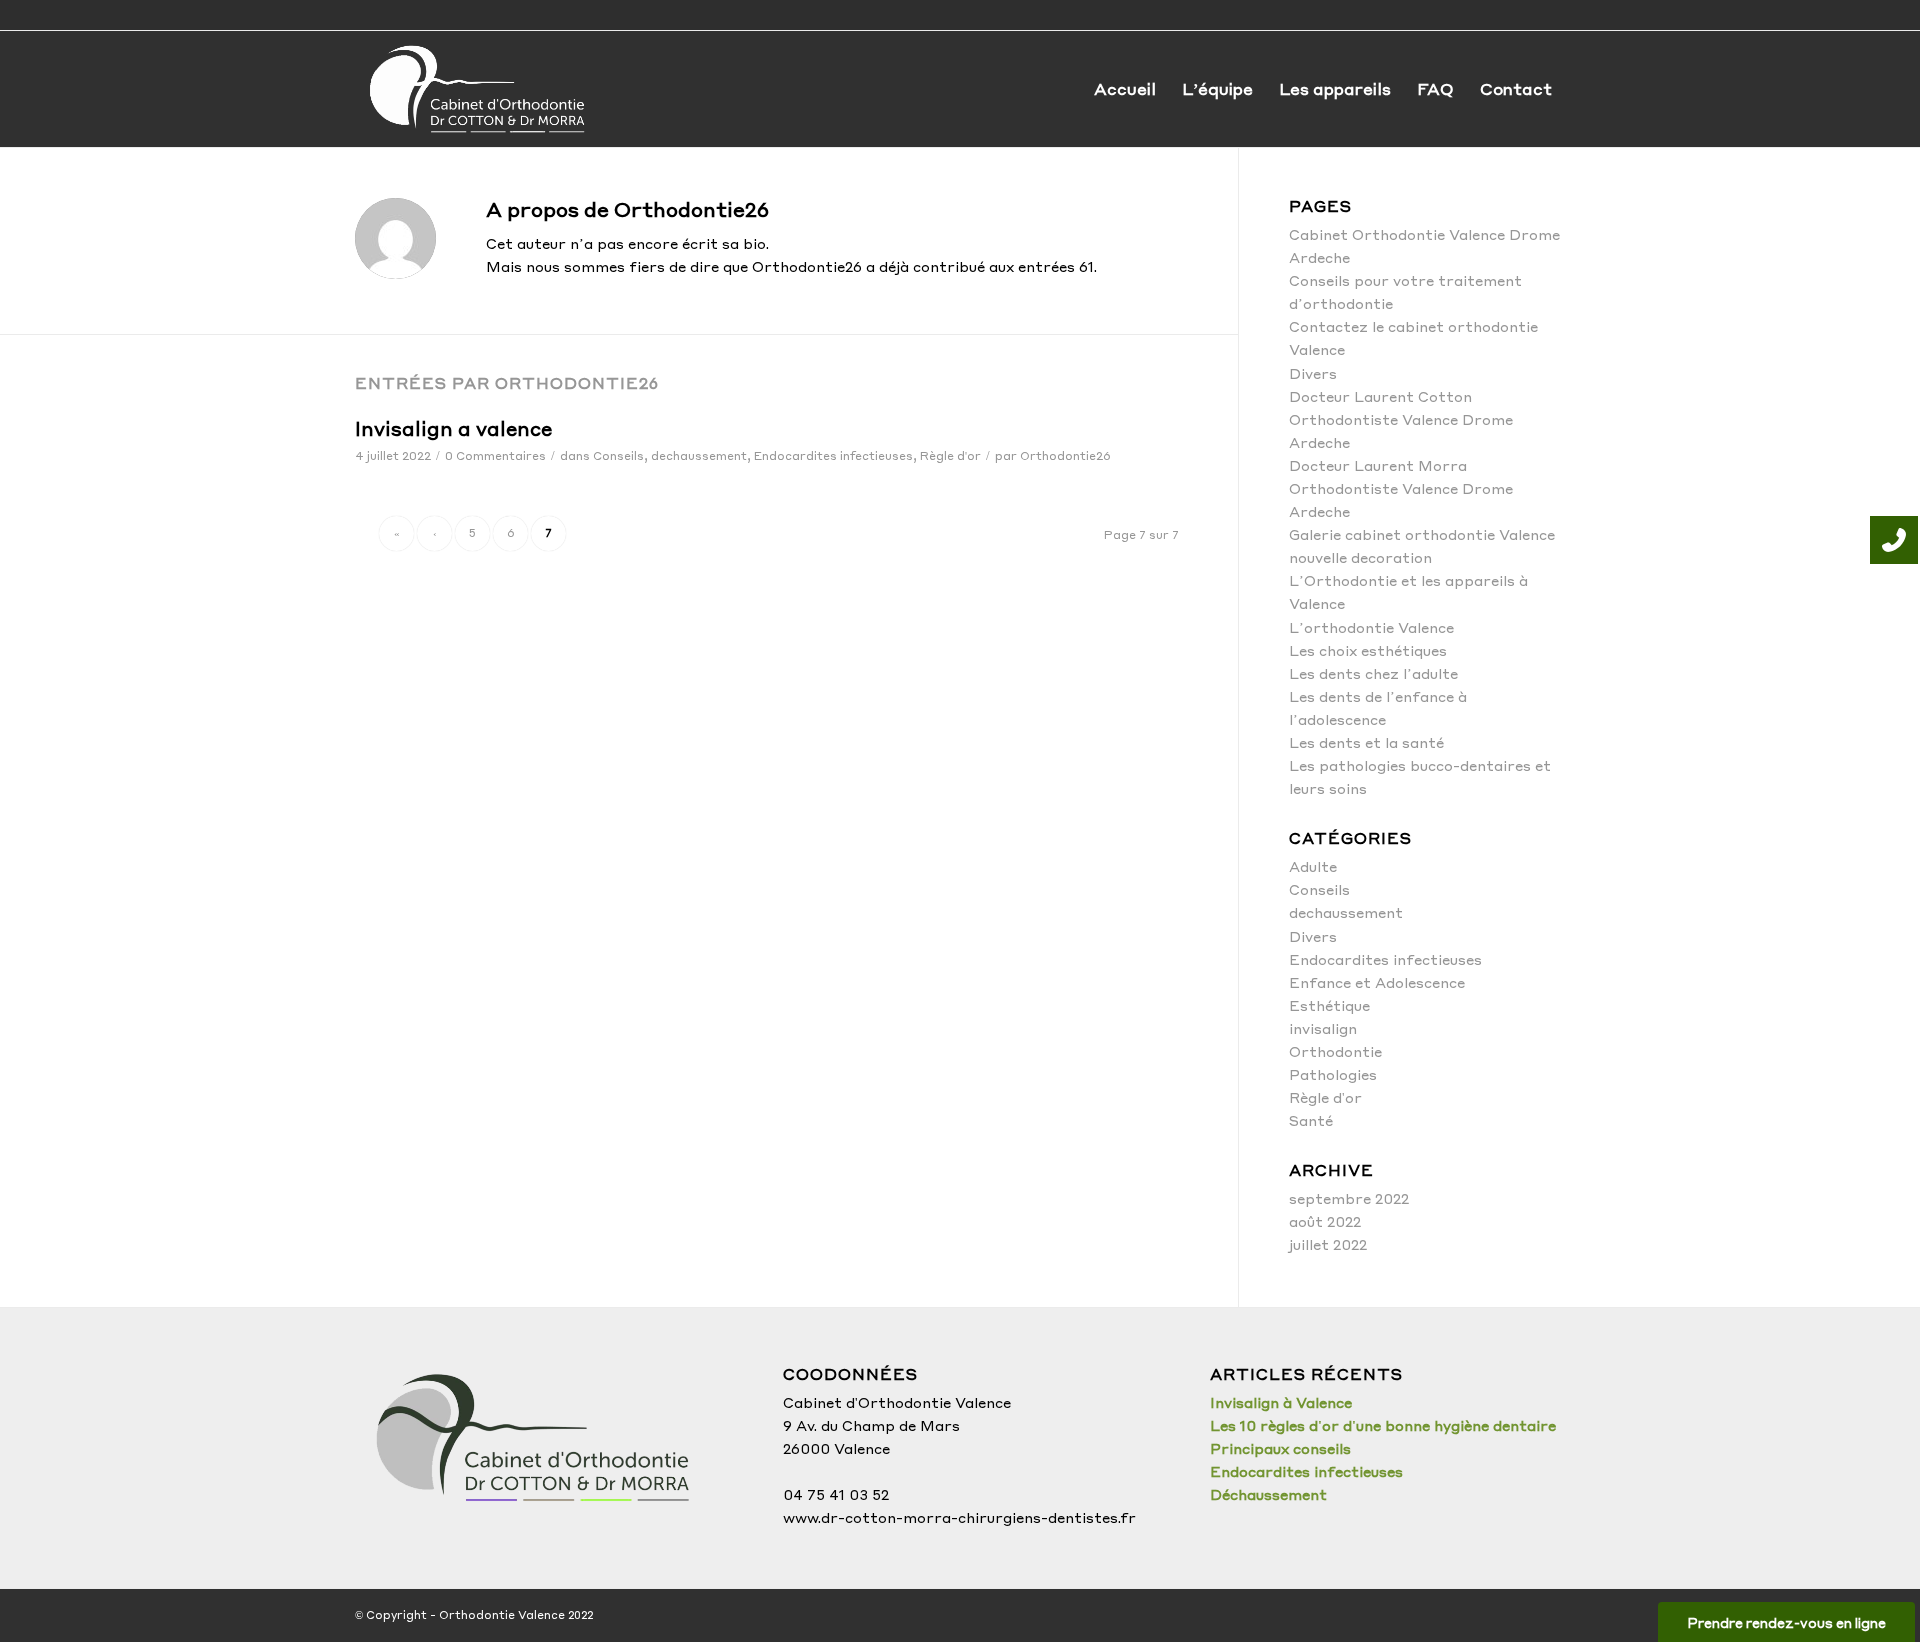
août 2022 (1325, 1221)
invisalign (1323, 1028)
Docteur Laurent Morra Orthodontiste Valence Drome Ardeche (1401, 488)
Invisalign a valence (453, 428)
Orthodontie (1335, 1051)
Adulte (1313, 866)
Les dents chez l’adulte (1373, 673)
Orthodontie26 (1065, 455)
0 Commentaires (495, 455)
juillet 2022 (1328, 1244)
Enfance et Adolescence (1377, 982)
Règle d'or (950, 455)
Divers (1313, 373)
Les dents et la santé (1366, 742)
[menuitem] (1125, 89)
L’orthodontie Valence (1371, 627)
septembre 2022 (1349, 1198)
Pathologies (1333, 1074)
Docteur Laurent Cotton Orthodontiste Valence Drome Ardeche (1401, 419)
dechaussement (699, 455)
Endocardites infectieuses (833, 455)
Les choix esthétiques (1368, 650)
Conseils (618, 455)
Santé (1311, 1120)
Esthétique (1329, 1005)
